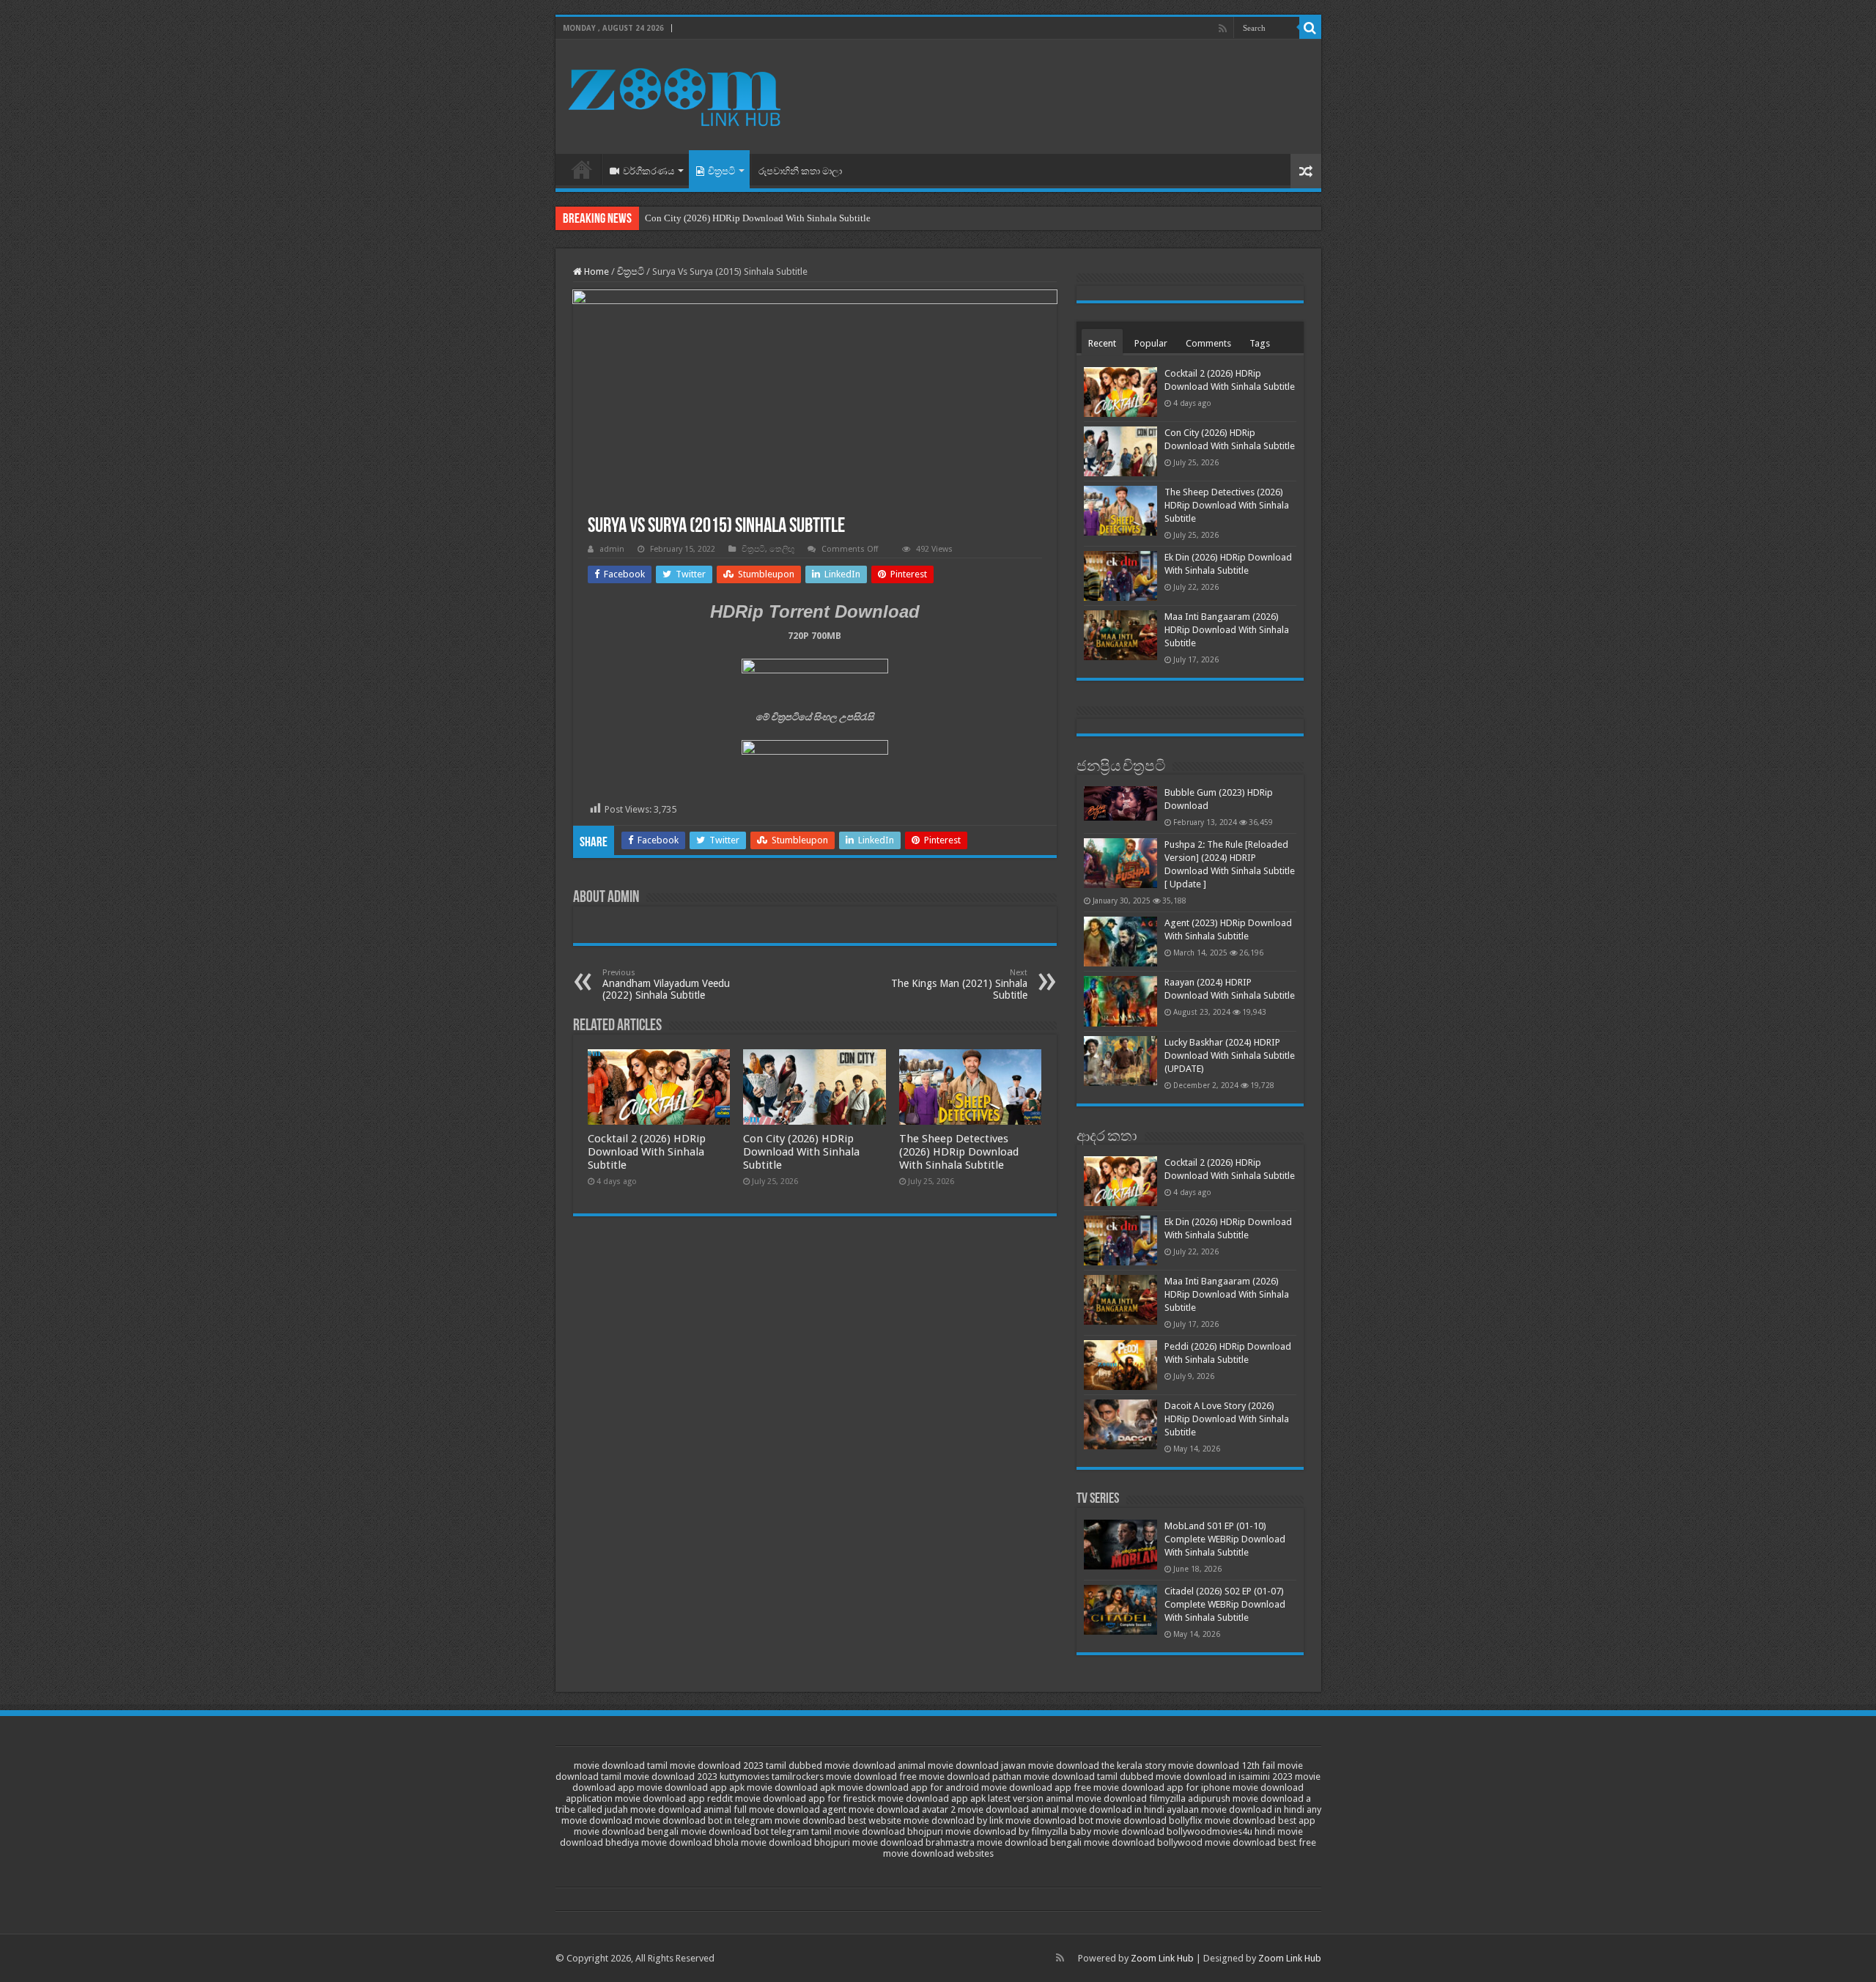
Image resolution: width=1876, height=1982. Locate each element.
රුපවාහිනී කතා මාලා (800, 171)
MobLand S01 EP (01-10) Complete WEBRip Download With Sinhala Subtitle (1225, 1539)
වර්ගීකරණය (649, 171)
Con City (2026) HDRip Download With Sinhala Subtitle (758, 218)
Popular (1151, 343)
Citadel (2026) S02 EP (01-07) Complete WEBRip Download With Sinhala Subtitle (1225, 1604)
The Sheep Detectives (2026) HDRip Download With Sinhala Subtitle (959, 1152)
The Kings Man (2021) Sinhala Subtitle (959, 984)
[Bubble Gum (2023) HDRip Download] (1120, 803)
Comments (1208, 343)
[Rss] (1223, 29)
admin (612, 549)
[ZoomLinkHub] (676, 94)
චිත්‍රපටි (721, 171)
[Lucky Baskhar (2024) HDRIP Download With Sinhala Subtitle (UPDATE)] (1120, 1061)
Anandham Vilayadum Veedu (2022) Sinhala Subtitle (666, 984)
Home (582, 169)
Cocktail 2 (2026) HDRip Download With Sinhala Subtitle (647, 1152)
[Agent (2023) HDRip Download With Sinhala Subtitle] (1120, 942)
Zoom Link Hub (1162, 1958)
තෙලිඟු (782, 549)
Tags (1260, 343)
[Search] (1310, 28)
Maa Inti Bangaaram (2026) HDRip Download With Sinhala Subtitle (1227, 630)
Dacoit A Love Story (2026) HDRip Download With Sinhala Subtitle (1227, 1419)
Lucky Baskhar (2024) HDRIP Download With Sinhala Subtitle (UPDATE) (1230, 1055)
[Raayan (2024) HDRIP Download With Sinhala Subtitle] (1120, 1001)
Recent (1102, 343)
